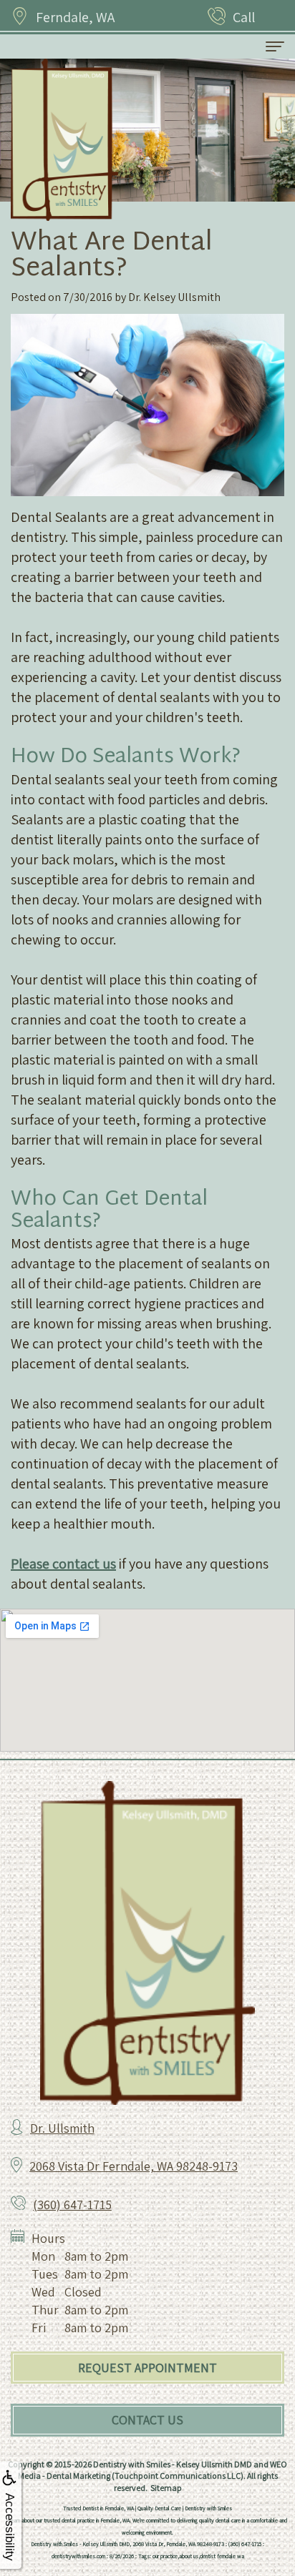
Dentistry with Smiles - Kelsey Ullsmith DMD (173, 2464)
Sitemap (166, 2488)
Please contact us (63, 1564)
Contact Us (147, 2420)
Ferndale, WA (75, 17)
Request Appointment (147, 2368)
